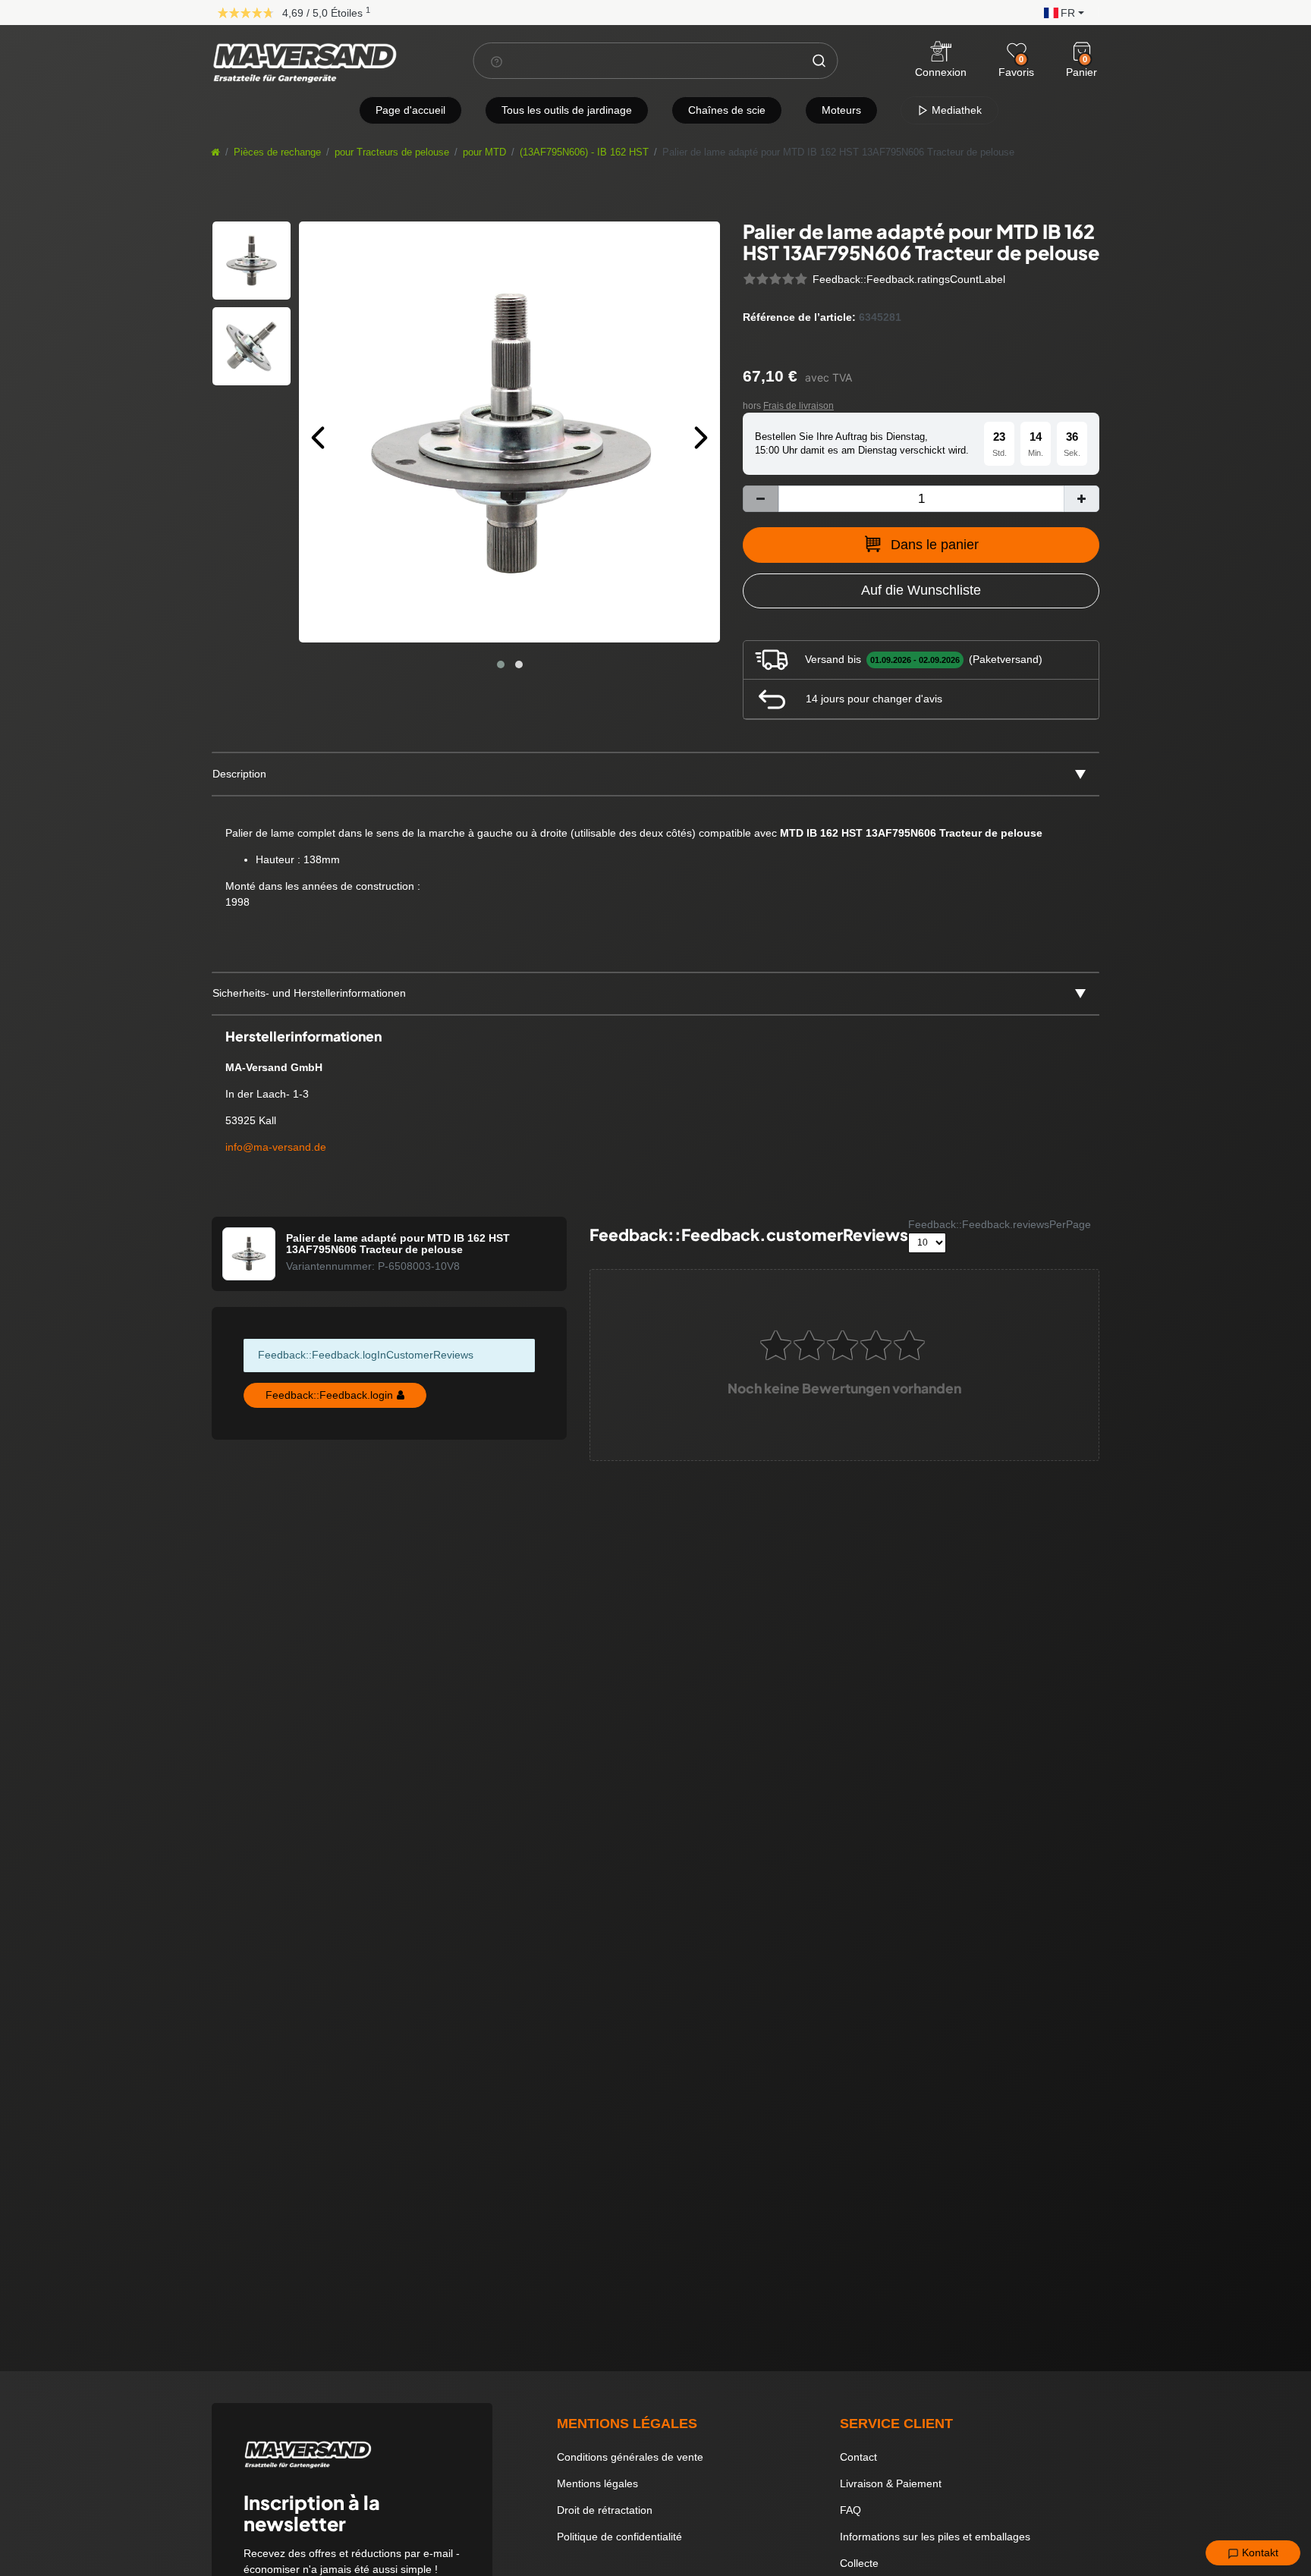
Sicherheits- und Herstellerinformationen (309, 993)
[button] (1060, 12)
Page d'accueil (410, 110)
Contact (858, 2457)
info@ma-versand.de (276, 1147)
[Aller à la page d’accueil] (215, 152)
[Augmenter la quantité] (1081, 499)
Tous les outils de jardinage (567, 110)
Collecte (859, 2563)
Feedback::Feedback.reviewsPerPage (1000, 1224)
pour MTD (484, 152)
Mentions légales (597, 2483)
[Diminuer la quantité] (761, 499)
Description (239, 774)
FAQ (850, 2510)
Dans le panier (935, 545)
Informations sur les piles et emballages (935, 2537)
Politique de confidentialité (619, 2537)
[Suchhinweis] (497, 61)
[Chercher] (819, 61)
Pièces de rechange (277, 152)
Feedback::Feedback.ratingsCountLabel (909, 279)
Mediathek (955, 110)
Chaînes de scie (727, 110)
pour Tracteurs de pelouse (392, 152)
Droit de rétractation (605, 2510)
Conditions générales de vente (630, 2457)
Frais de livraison (799, 406)
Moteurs (841, 110)
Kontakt (1259, 2552)
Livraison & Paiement (891, 2483)
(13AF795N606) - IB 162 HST (584, 152)
